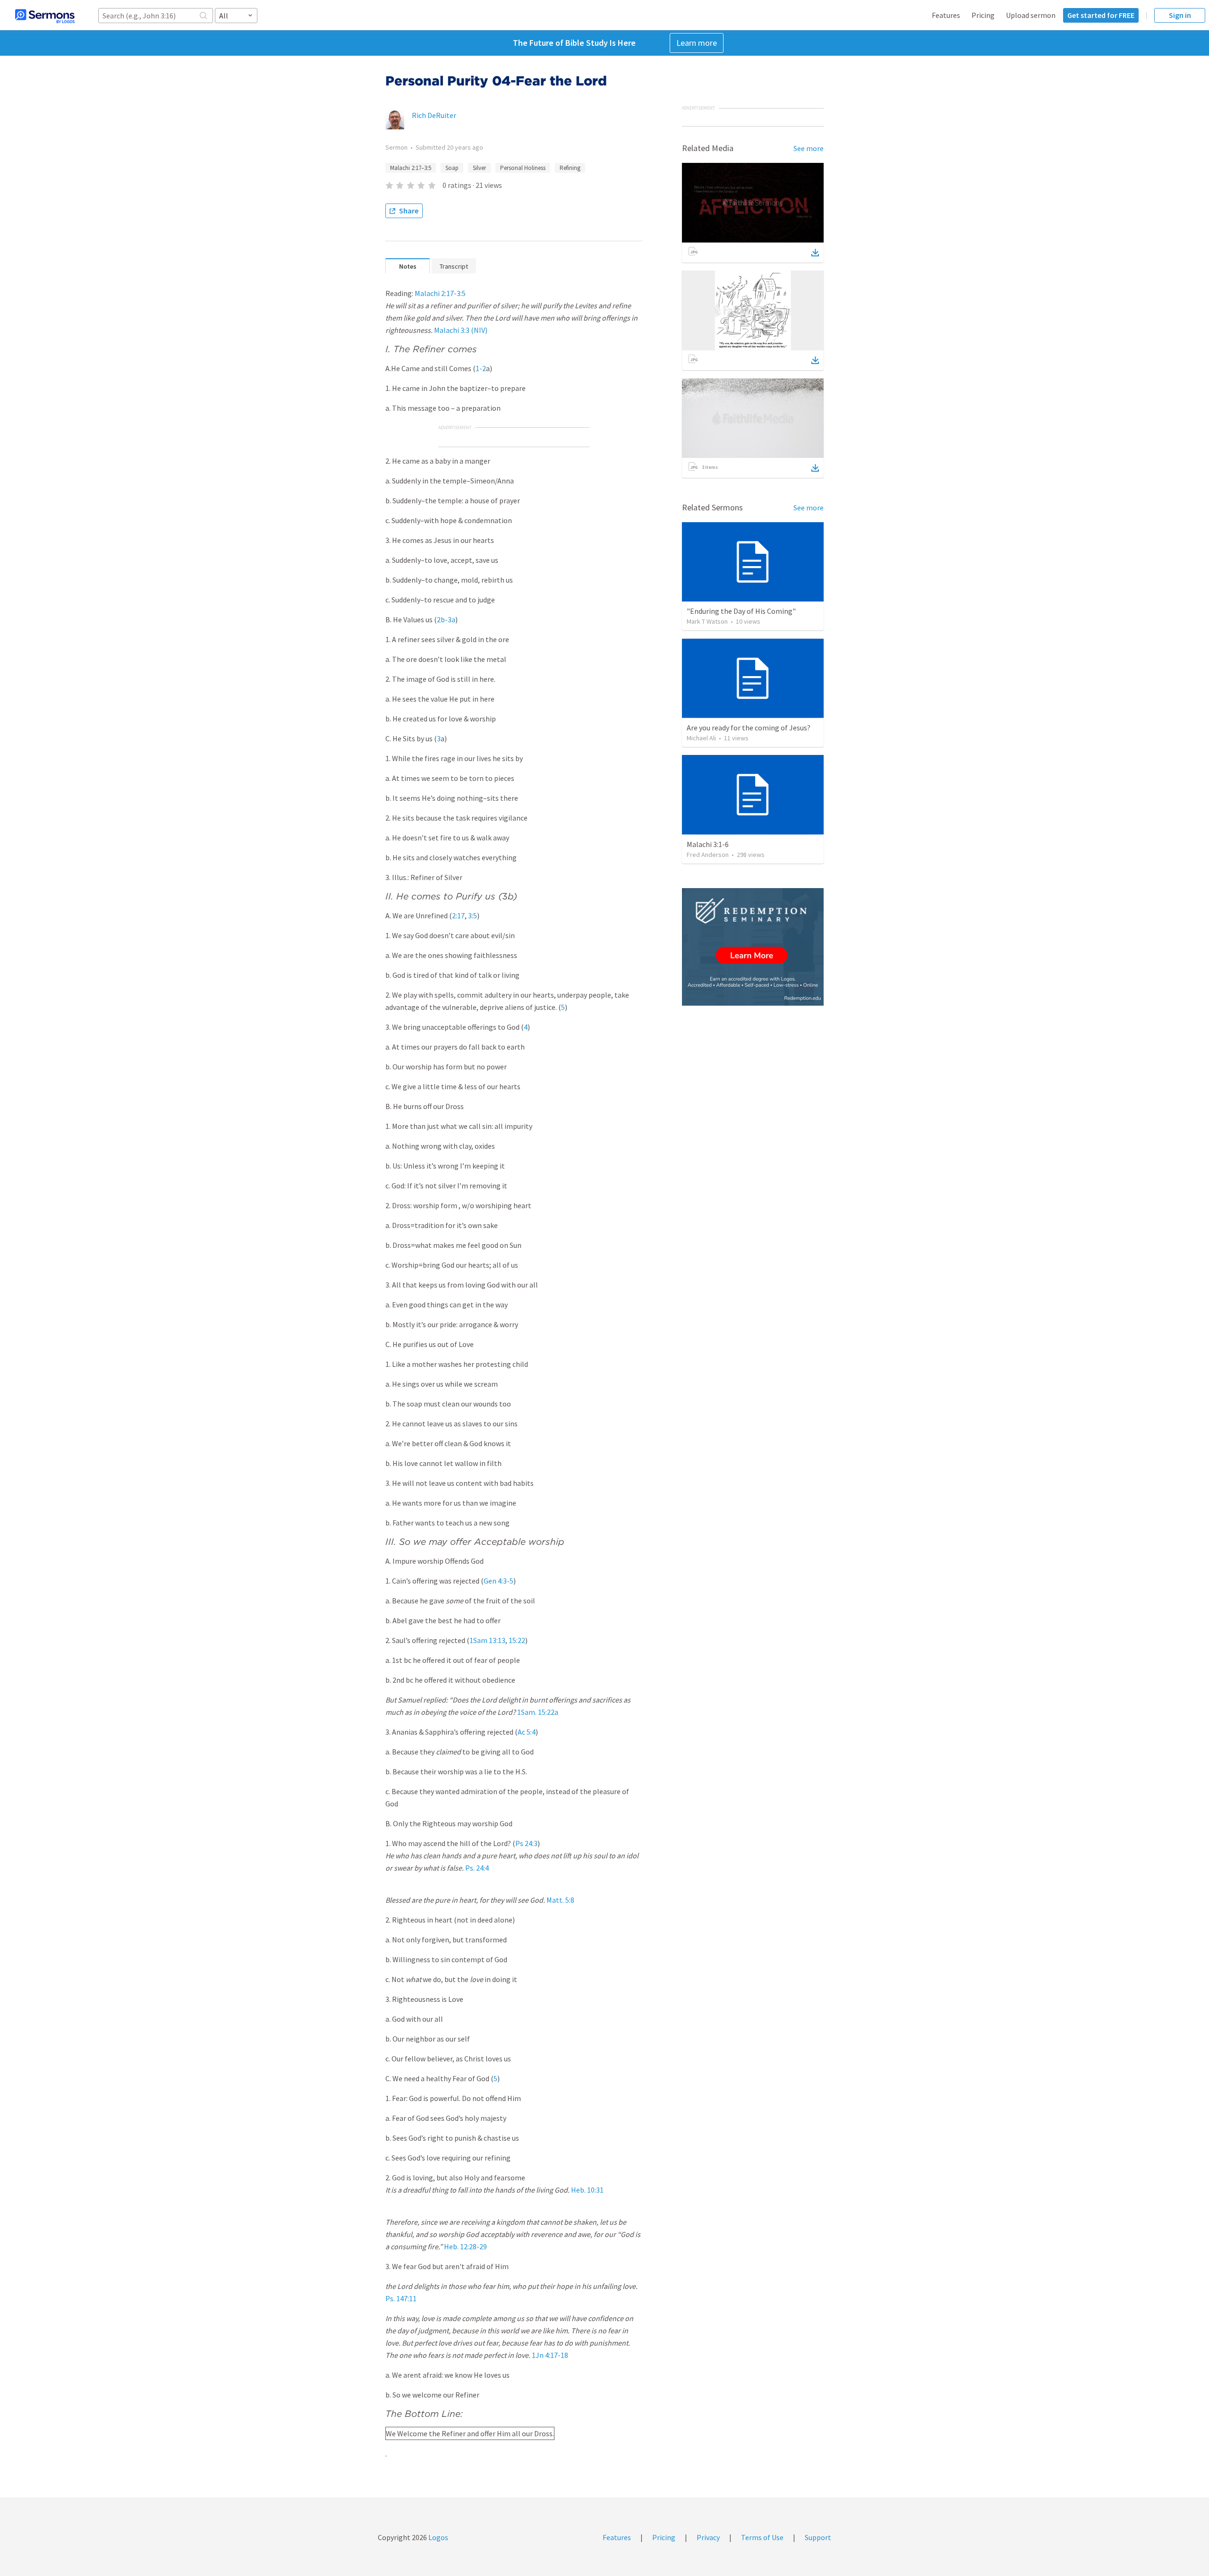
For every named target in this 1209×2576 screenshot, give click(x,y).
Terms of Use (762, 2537)
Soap (452, 168)
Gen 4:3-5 (498, 1581)
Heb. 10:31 (587, 2190)
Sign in (1180, 15)
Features (946, 15)
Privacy (708, 2537)
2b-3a (446, 619)
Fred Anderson (708, 855)
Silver (479, 168)
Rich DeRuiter (434, 115)
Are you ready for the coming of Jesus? (749, 728)
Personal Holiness (523, 168)
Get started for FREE (1101, 15)
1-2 (481, 368)
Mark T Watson (707, 621)
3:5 (473, 915)
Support (818, 2537)
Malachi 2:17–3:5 (411, 168)
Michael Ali (701, 738)
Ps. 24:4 (477, 1868)
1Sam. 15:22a (538, 1712)
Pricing (983, 15)
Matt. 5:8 (560, 1900)
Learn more (697, 43)
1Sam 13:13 (487, 1640)
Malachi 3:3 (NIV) (461, 330)
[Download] (815, 253)
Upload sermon (1031, 15)
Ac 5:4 (527, 1732)
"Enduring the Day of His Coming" (741, 611)
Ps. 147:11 (401, 2298)
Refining (570, 168)
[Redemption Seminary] (753, 947)
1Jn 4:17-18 (550, 2355)
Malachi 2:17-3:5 (440, 293)
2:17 (458, 915)
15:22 (517, 1640)
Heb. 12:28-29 (465, 2246)
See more (809, 148)
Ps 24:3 (526, 1843)
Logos (438, 2537)
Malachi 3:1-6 (708, 844)
